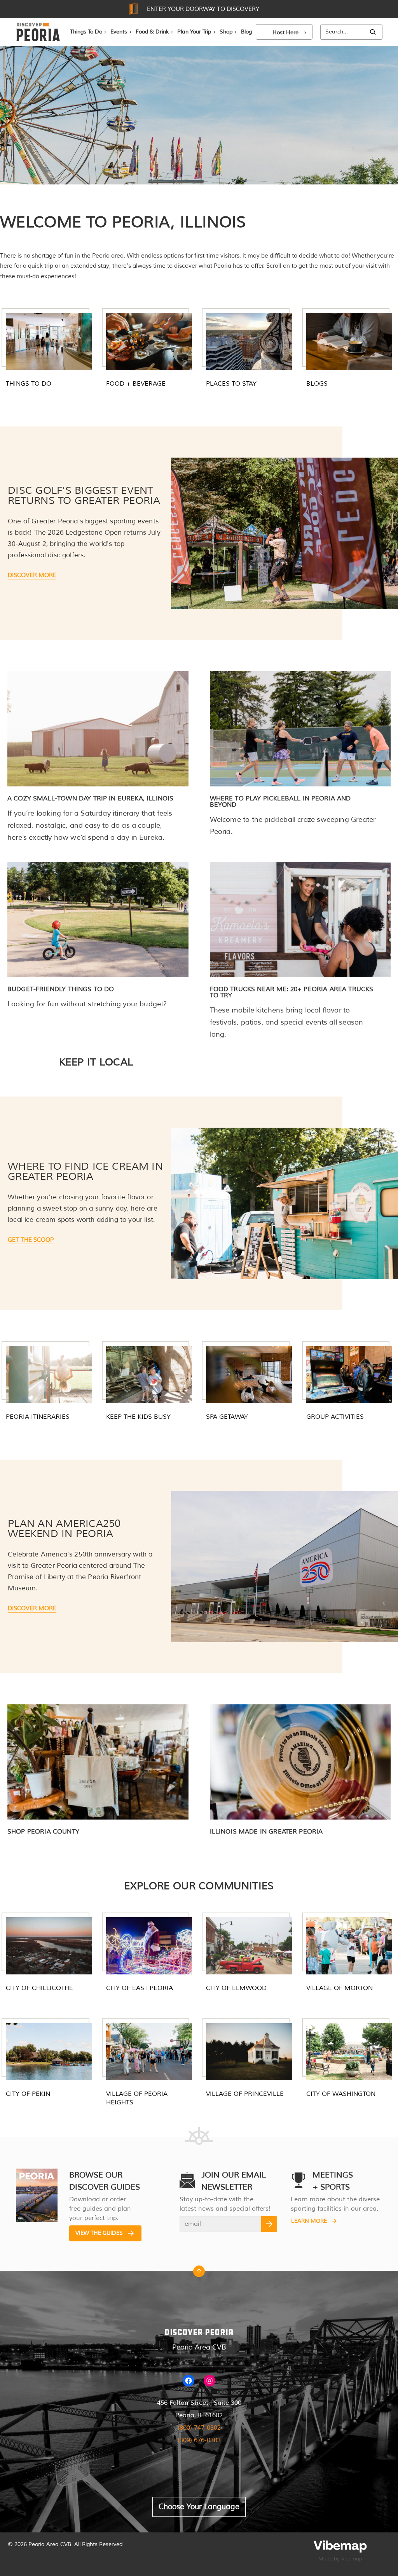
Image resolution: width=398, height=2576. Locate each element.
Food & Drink (152, 32)
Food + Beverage (136, 384)
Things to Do (29, 384)
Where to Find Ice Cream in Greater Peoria (85, 1171)
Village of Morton (340, 1988)
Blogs (317, 384)
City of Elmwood (236, 1988)
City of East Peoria (140, 1988)
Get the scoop (31, 1240)
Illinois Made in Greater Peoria (266, 1832)
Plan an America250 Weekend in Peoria (64, 1529)
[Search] (373, 32)
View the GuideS (99, 2233)
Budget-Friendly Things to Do (61, 989)
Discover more (32, 575)
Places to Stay (231, 384)
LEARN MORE (309, 2221)
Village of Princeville (245, 2094)
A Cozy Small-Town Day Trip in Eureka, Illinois (90, 798)
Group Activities (335, 1417)
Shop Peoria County (43, 1832)
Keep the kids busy (138, 1417)
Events (119, 32)
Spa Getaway (227, 1417)
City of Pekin (28, 2094)
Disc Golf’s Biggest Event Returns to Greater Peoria (84, 496)
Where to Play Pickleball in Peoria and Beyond (280, 802)
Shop (226, 32)
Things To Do (86, 32)
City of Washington (341, 2094)
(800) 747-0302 (199, 2428)
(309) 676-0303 (199, 2440)
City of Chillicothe (39, 1988)
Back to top (199, 2273)
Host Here (285, 32)
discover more (32, 1608)
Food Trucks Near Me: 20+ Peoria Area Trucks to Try (292, 992)
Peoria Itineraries (38, 1417)
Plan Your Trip (194, 32)
